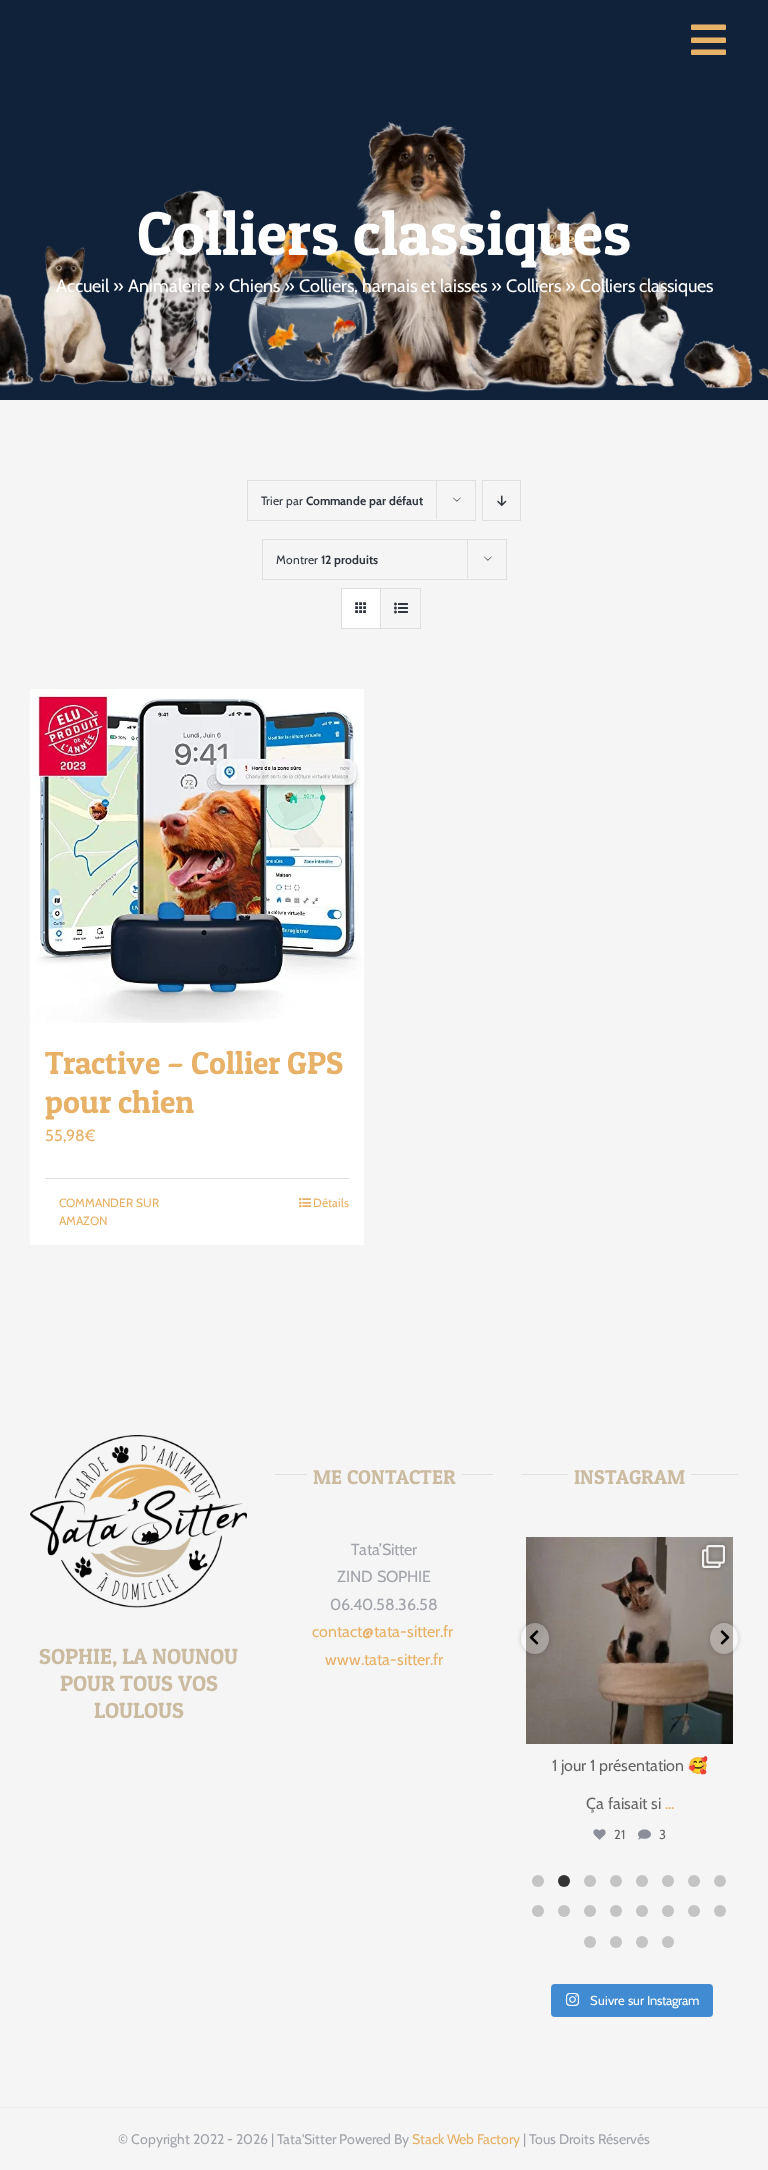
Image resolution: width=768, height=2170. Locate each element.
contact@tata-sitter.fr (384, 1631)
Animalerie (169, 286)
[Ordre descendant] (501, 500)
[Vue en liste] (400, 608)
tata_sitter (628, 1555)
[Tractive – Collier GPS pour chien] (197, 856)
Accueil (82, 286)
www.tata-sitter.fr (384, 1659)
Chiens (254, 286)
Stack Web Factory (466, 2139)
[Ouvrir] (629, 1640)
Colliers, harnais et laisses (393, 286)
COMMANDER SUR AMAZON (109, 1211)
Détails (331, 1202)
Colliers (533, 286)
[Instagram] (715, 1725)
